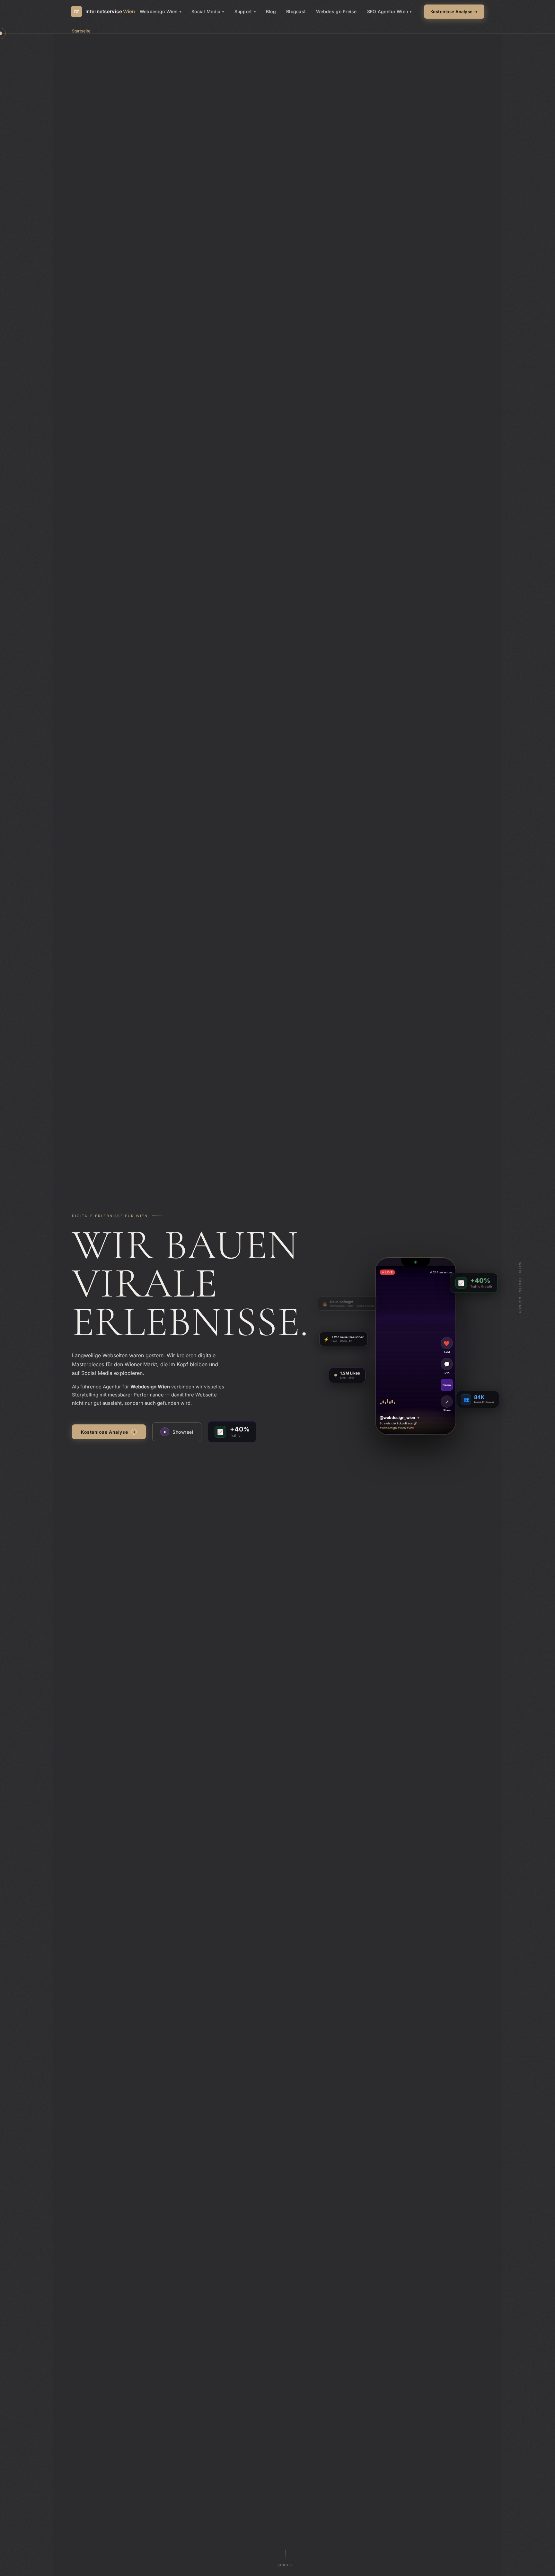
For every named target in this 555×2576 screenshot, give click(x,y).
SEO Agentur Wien (388, 11)
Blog (271, 11)
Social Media (206, 11)
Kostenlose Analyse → (454, 12)
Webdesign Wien (159, 11)
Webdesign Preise (336, 11)
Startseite (81, 31)
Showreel (179, 1432)
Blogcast (296, 11)
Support (243, 11)
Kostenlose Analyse (108, 1432)
